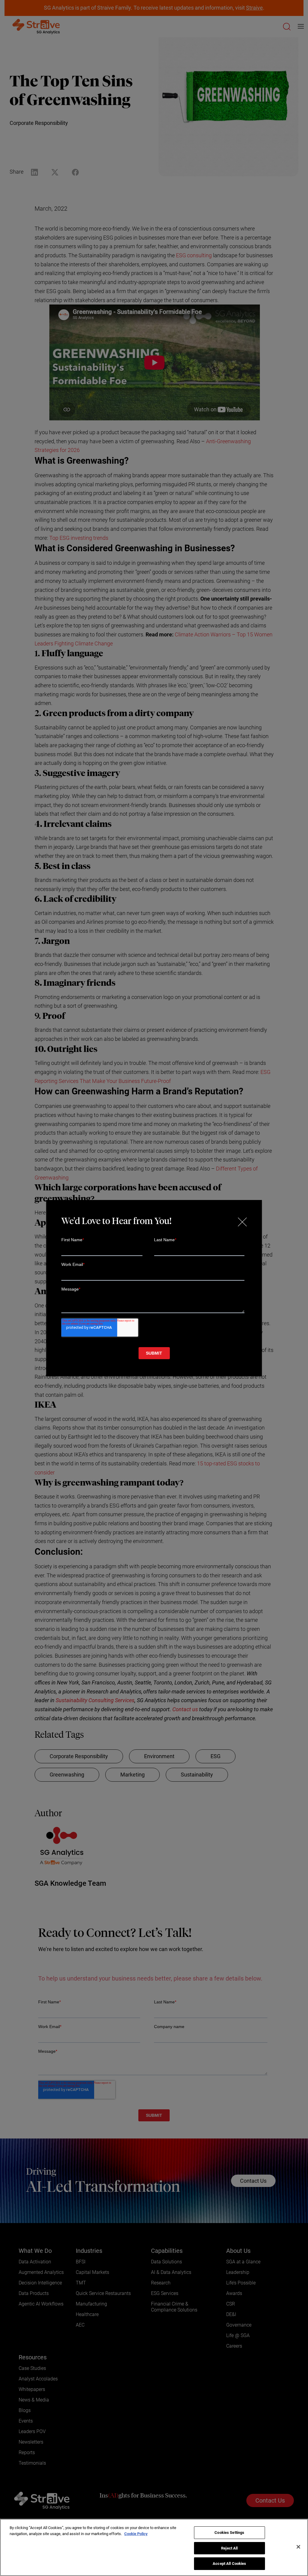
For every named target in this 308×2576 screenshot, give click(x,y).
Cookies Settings (229, 2533)
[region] (154, 2547)
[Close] (298, 2547)
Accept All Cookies (229, 2564)
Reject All (229, 2548)
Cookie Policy (136, 2534)
